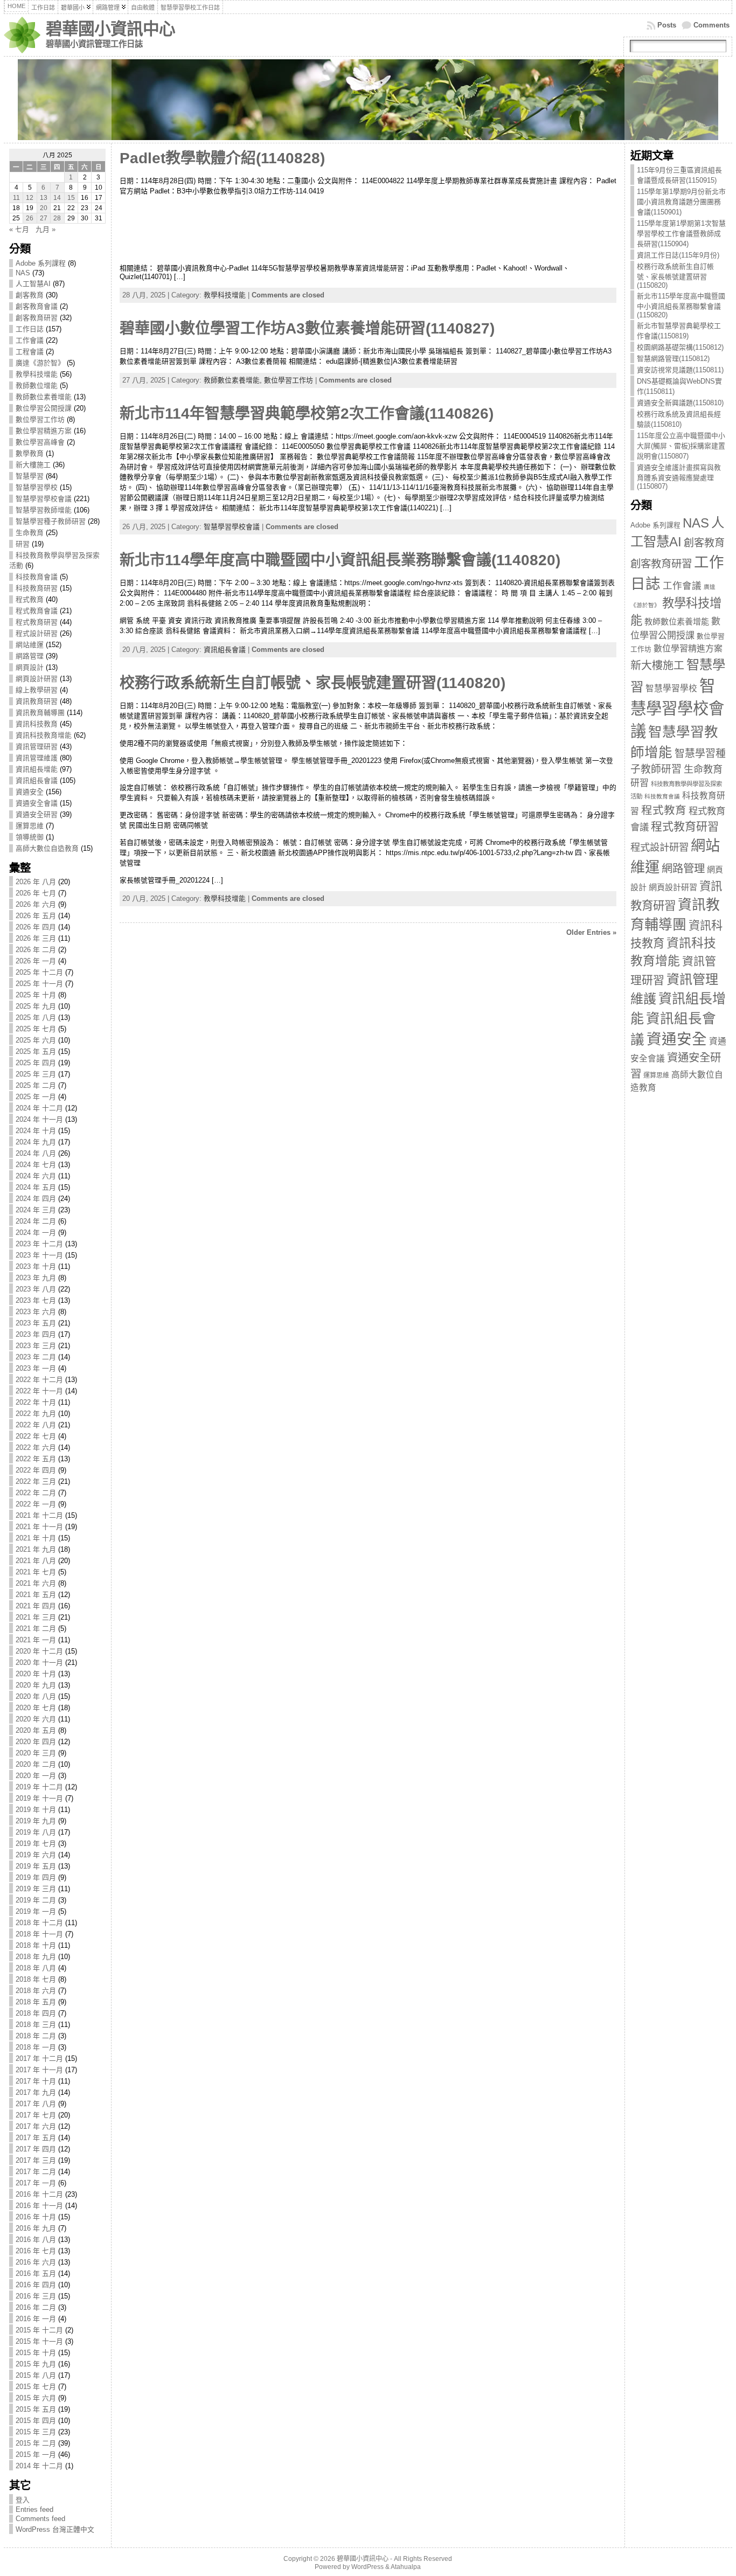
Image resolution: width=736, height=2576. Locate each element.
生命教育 (30, 533)
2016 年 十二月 (39, 2194)
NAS (23, 273)
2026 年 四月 (36, 927)
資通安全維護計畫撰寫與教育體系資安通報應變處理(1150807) (679, 477)
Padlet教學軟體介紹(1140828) (222, 158)
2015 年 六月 (36, 2398)
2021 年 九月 (36, 1549)
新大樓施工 (33, 465)
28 (57, 218)
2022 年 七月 (36, 1436)
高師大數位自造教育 (47, 848)
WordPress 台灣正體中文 (55, 2529)
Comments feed (40, 2519)
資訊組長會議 (37, 780)
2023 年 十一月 (39, 1255)
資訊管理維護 (37, 758)
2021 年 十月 (36, 1538)
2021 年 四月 (36, 1606)
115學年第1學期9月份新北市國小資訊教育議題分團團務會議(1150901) (681, 202)
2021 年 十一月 (39, 1527)
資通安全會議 (37, 803)
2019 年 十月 (36, 1810)
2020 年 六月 (36, 1719)
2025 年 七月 (36, 1029)
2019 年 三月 (36, 1889)
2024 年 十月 (36, 1131)
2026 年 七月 (36, 893)
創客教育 (30, 295)
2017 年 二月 (36, 2172)
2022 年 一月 (36, 1504)
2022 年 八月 (36, 1425)
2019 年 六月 (36, 1855)
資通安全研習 (37, 814)
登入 (23, 2500)
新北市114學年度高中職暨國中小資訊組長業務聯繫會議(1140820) (340, 560)
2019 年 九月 (36, 1821)
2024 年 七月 (36, 1165)
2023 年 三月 (36, 1346)
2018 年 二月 (36, 2036)
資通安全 (30, 792)
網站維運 (30, 645)
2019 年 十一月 (39, 1798)
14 (57, 198)
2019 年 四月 (36, 1877)
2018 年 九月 (36, 1957)
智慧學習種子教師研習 (51, 521)
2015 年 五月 (36, 2409)
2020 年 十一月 (39, 1662)
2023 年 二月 (36, 1357)
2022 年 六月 (36, 1447)
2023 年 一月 (36, 1368)
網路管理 (30, 656)
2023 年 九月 (36, 1278)
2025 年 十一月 (39, 984)
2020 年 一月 (36, 1776)
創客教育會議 (37, 306)
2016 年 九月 (36, 2228)
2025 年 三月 (36, 1074)
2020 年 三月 (36, 1753)
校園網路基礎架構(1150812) (680, 347)
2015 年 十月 (36, 2353)
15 (71, 198)
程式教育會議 (37, 611)
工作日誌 (30, 329)
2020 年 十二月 (39, 1651)
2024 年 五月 (36, 1187)
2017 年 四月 (36, 2149)
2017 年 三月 (36, 2160)
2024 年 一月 (36, 1233)
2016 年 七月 (36, 2251)
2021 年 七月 (36, 1572)
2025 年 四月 (36, 1063)
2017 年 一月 (36, 2183)
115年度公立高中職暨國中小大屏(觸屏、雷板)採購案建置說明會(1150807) (681, 446)
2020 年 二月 (36, 1764)
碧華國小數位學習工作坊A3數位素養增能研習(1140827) (307, 328)
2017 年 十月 (36, 2081)
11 (16, 198)
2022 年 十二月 (39, 1380)
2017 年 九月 (36, 2092)
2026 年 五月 (36, 916)
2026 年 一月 (36, 961)
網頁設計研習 (37, 679)
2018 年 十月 (36, 1945)
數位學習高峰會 (40, 442)
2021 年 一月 (36, 1640)
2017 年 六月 (36, 2126)
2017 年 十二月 (39, 2058)
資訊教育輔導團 (40, 713)
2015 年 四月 (36, 2421)
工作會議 (30, 340)
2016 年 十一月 (39, 2206)
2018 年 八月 (36, 1968)
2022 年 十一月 (39, 1391)
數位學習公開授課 (44, 408)
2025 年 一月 (36, 1097)
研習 (23, 544)
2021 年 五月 (36, 1595)
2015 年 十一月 (39, 2341)
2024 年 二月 (36, 1221)
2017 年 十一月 (39, 2070)
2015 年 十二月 (39, 2330)
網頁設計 (30, 667)
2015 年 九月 (36, 2364)
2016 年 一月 (36, 2319)
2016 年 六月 (36, 2262)
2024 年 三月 (36, 1210)
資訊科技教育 (37, 724)
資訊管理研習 (37, 747)
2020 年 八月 (36, 1696)
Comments (711, 25)
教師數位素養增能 (44, 397)
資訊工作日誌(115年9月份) (678, 255)
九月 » (46, 229)
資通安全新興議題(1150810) (680, 403)
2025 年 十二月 (39, 972)
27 (44, 218)
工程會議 (30, 352)
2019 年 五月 (36, 1866)
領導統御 (30, 837)
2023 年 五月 (36, 1323)
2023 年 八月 (36, 1289)
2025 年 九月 (36, 1006)
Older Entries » (591, 932)
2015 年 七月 (36, 2387)
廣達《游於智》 (40, 363)
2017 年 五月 (36, 2138)
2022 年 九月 (36, 1414)
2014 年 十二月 (39, 2466)
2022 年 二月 (36, 1493)
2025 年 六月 (36, 1040)
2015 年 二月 (36, 2443)
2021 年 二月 (36, 1629)
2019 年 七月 (36, 1844)
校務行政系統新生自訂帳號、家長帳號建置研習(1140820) (313, 683)
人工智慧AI (33, 284)
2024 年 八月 (36, 1153)
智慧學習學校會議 (44, 499)
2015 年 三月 (36, 2432)
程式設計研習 (37, 633)
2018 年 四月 (36, 2013)
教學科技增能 (37, 374)
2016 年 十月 (36, 2217)
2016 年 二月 (36, 2307)
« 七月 (19, 229)
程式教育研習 (37, 622)
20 (44, 208)
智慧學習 (30, 476)
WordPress (367, 2567)
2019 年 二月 (36, 1900)
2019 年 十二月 (39, 1787)
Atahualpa (406, 2567)
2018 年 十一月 (39, 1934)
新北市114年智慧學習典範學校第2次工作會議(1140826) (307, 414)
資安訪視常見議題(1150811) (680, 370)
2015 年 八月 (36, 2375)
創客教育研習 (37, 318)
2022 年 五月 (36, 1459)
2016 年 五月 (36, 2273)
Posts (667, 25)
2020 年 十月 (36, 1674)
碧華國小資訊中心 (110, 29)
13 (44, 198)
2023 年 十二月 (39, 1244)
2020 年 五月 (36, 1730)
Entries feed (34, 2509)
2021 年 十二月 (39, 1515)
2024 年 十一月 (39, 1119)
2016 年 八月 (36, 2240)
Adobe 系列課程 (41, 263)
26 (30, 218)
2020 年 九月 (36, 1685)
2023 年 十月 (36, 1266)
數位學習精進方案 (44, 431)
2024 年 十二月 (39, 1108)
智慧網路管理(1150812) (673, 359)
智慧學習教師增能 (44, 510)
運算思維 (30, 826)
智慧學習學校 (37, 487)
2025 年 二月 (36, 1085)
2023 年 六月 (36, 1312)
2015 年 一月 (36, 2455)
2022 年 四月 (36, 1470)
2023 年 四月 (36, 1334)
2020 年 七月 (36, 1708)
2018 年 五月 (36, 2002)
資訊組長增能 (37, 769)
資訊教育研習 (37, 701)
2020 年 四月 (36, 1742)
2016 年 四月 (36, 2285)
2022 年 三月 (36, 1481)
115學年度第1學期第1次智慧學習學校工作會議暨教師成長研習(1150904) (681, 234)
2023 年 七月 (36, 1300)
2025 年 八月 (36, 1018)
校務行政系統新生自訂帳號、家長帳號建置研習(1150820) (675, 276)
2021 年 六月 (36, 1583)
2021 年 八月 (36, 1561)
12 (30, 198)
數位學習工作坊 (40, 419)
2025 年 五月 (36, 1051)
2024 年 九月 (36, 1142)
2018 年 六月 (36, 1991)
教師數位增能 (37, 386)
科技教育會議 (37, 577)
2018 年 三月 (36, 2025)
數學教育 (30, 453)
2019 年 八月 (36, 1832)
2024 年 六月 (36, 1176)
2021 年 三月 (36, 1617)
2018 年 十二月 (39, 1923)
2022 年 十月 (36, 1402)
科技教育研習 (37, 588)
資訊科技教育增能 (44, 735)
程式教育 (30, 599)
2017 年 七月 (36, 2115)
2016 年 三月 (36, 2296)
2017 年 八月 (36, 2104)
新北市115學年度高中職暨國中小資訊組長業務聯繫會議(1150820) (681, 305)
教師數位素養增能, (234, 380)
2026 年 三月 (36, 938)
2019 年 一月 (36, 1911)
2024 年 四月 (36, 1199)
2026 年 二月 (36, 950)
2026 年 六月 (36, 904)
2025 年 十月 (36, 995)
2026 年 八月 (36, 882)
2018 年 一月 (36, 2047)
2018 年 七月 (36, 1979)
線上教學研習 (37, 690)
